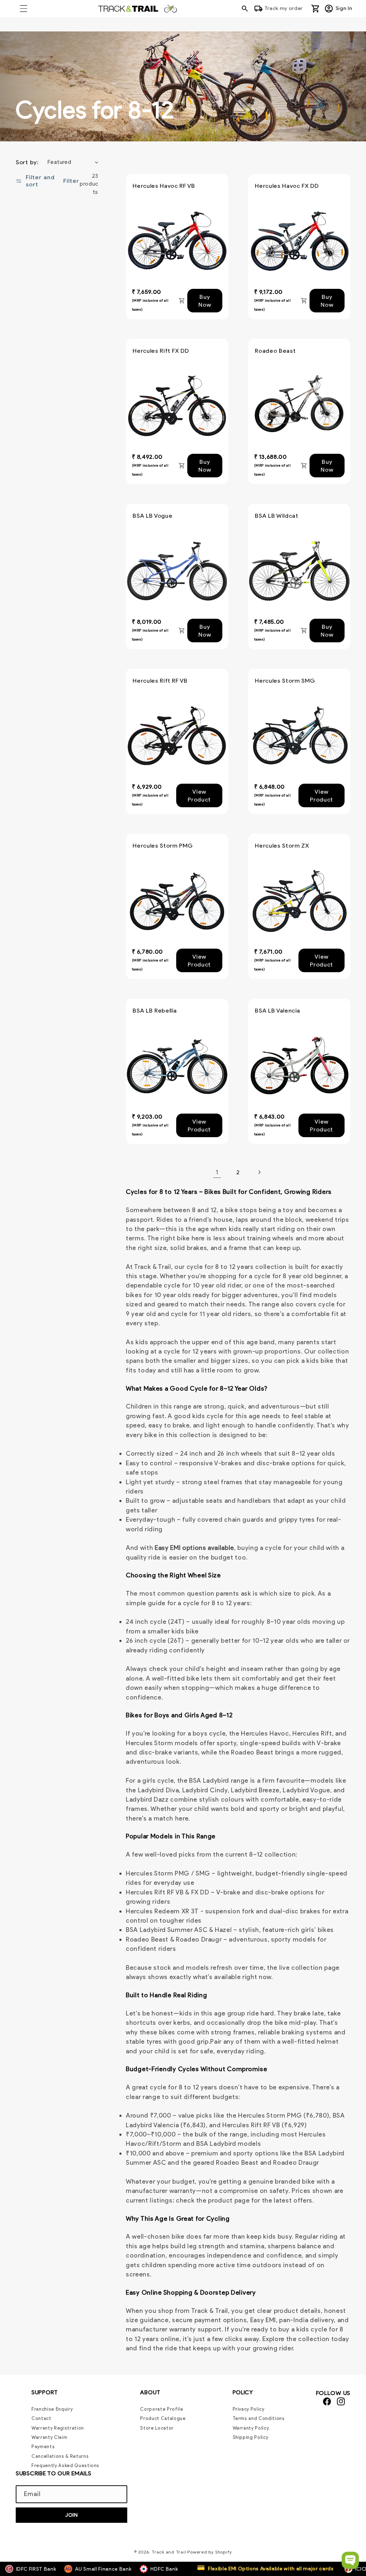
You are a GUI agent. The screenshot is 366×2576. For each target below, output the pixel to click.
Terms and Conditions (259, 2418)
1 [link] (217, 1172)
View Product (199, 795)
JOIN (71, 2515)
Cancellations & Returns (60, 2456)
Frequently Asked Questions (65, 2465)
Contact (41, 2418)
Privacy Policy (249, 2410)
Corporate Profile (162, 2410)
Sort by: (27, 162)
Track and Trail (169, 2552)
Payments (43, 2447)
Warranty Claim (49, 2437)
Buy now (205, 301)
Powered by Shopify (210, 2552)
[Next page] (259, 1172)
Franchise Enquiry (52, 2410)
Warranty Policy (251, 2428)
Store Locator (157, 2428)
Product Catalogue (163, 2418)
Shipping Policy (251, 2437)
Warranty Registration (58, 2428)
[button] (24, 9)
